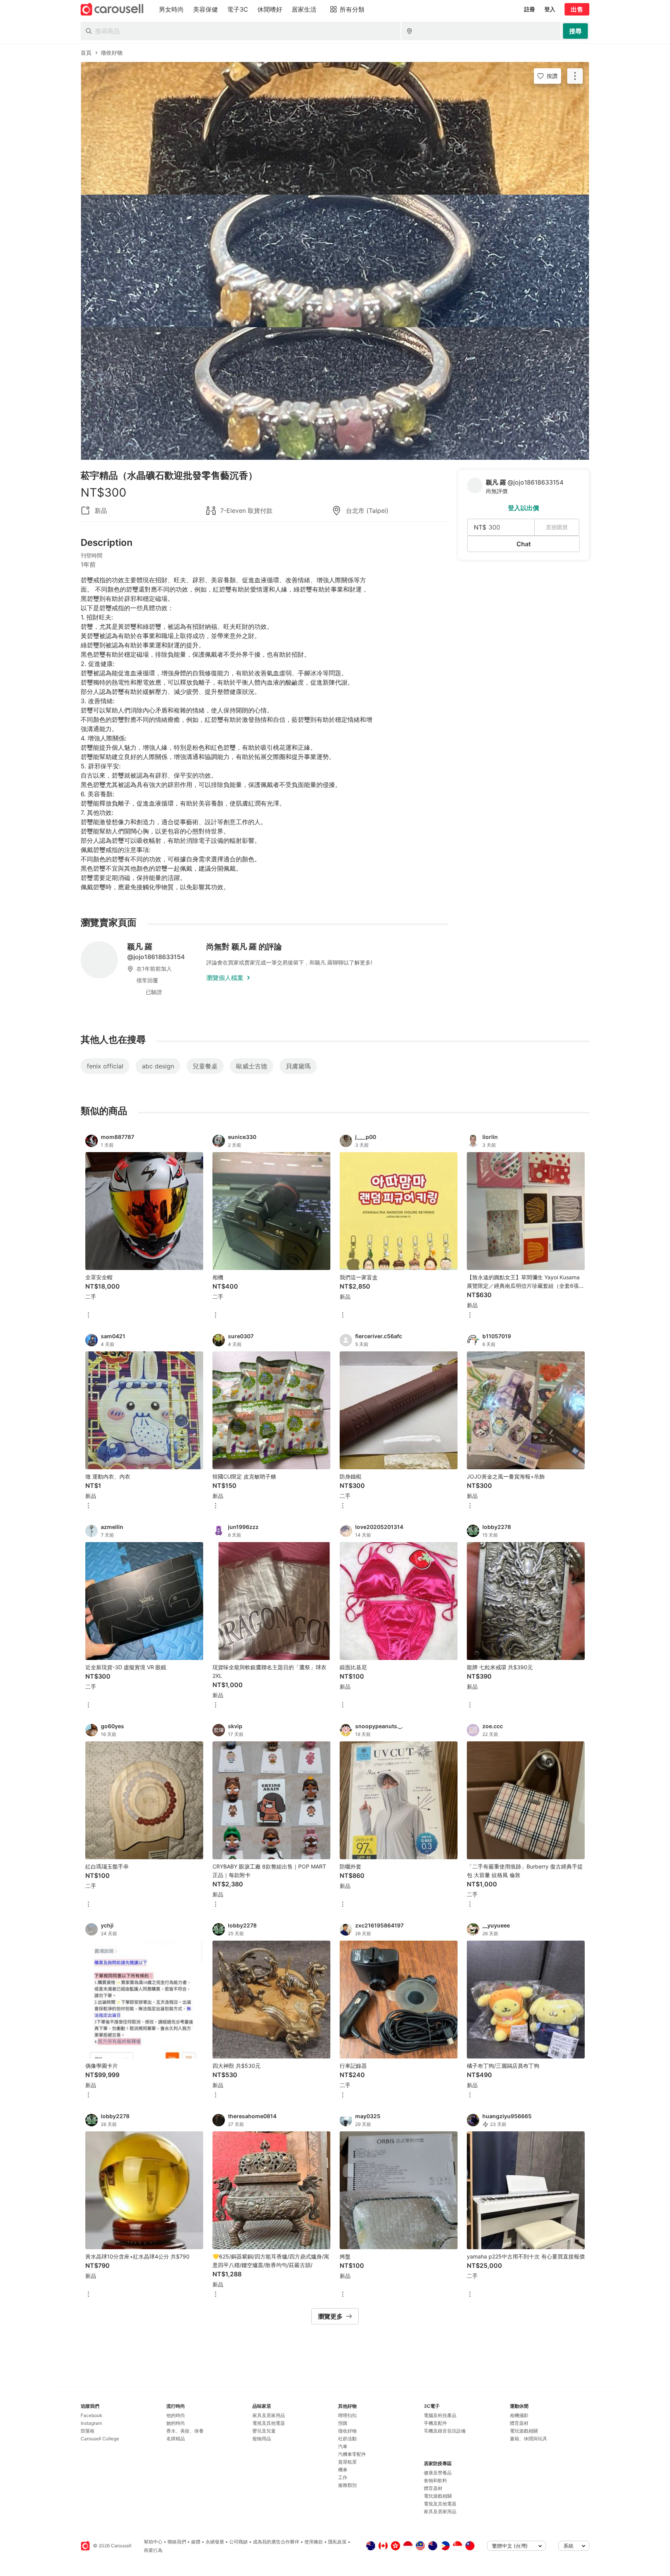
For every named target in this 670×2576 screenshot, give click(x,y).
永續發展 (215, 2542)
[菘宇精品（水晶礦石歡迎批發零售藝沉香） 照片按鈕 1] (335, 128)
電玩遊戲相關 (438, 2496)
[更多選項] (88, 1316)
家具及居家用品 (269, 2415)
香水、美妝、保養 (185, 2431)
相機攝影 (519, 2415)
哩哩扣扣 (347, 2415)
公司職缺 (238, 2542)
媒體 (196, 2542)
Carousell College (100, 2439)
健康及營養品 (438, 2473)
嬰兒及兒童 (264, 2431)
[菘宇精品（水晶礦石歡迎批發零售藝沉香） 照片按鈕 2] (335, 261)
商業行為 (153, 2550)
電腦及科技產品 (440, 2415)
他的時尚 (176, 2415)
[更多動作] (575, 76)
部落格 (88, 2431)
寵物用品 (262, 2439)
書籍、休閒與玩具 (528, 2439)
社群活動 (347, 2439)
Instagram (91, 2423)
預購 (343, 2423)
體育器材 (433, 2488)
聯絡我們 (177, 2542)
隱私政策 (337, 2542)
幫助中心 (153, 2542)
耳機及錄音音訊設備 (445, 2431)
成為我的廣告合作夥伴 (276, 2542)
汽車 (343, 2446)
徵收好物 (347, 2431)
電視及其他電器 (269, 2423)
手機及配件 (435, 2423)
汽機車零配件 (352, 2454)
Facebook (92, 2415)
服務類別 (347, 2485)
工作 (343, 2477)
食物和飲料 (435, 2480)
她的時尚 (176, 2423)
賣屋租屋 (347, 2462)
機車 (343, 2470)
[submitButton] (575, 31)
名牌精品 (176, 2439)
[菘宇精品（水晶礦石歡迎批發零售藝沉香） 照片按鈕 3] (335, 393)
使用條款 (314, 2542)
